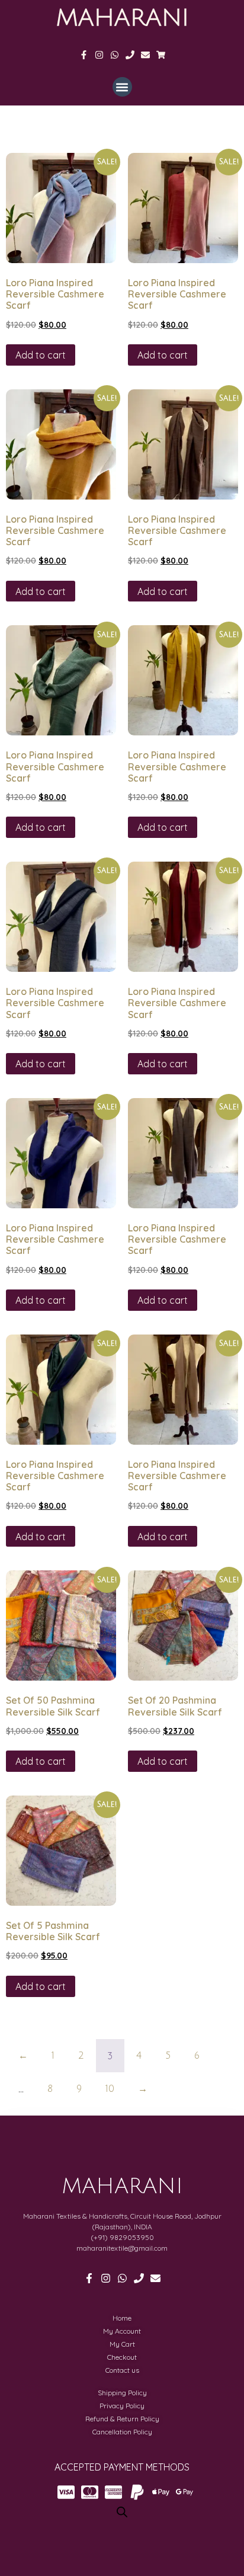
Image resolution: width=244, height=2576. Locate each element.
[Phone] (130, 55)
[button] (122, 87)
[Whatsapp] (115, 55)
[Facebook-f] (84, 55)
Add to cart (41, 355)
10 (110, 2089)
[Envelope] (145, 55)
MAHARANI (122, 18)
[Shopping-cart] (161, 55)
